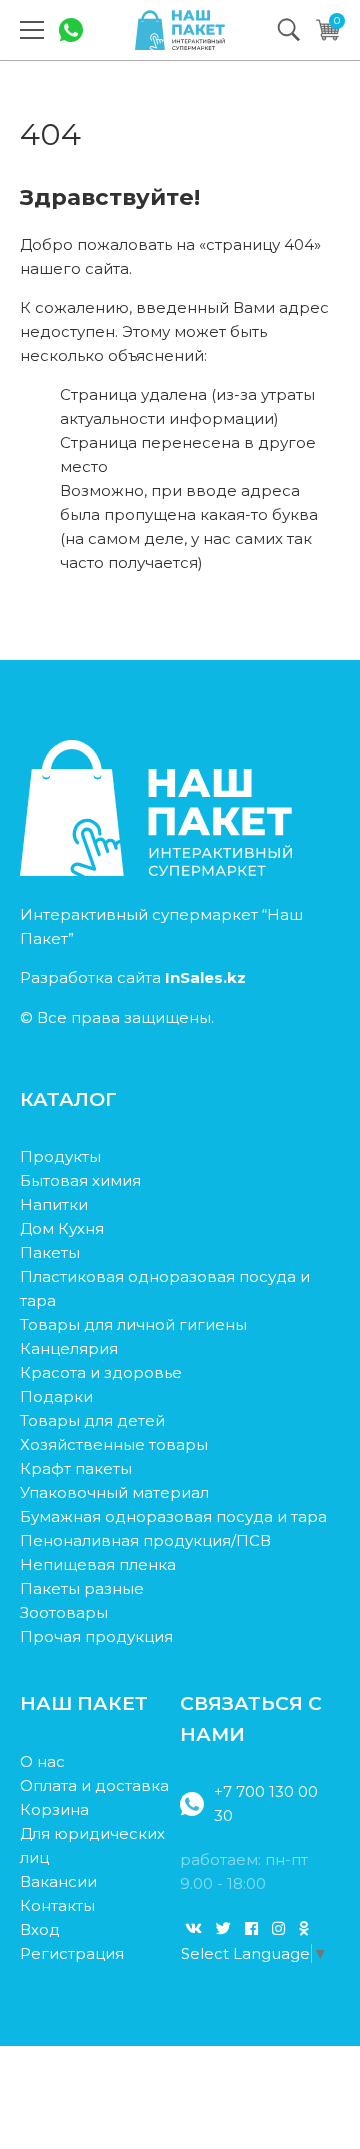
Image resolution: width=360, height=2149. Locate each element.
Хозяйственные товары (114, 1444)
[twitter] (223, 1928)
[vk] (193, 1928)
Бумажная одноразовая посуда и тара (173, 1516)
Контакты (57, 1905)
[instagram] (278, 1928)
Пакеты (50, 1252)
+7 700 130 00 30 (266, 1803)
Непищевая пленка (98, 1564)
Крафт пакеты (76, 1468)
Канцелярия (69, 1348)
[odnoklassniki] (303, 1928)
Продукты (60, 1156)
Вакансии (58, 1881)
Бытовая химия (80, 1180)
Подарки (56, 1396)
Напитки (54, 1204)
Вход (40, 1929)
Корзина (54, 1809)
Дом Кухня (62, 1228)
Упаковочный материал (114, 1492)
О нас (42, 1761)
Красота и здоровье (101, 1372)
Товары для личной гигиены (133, 1324)
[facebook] (251, 1928)
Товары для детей (92, 1420)
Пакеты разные (82, 1588)
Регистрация (72, 1953)
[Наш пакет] (180, 30)
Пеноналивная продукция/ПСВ (145, 1540)
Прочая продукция (96, 1636)
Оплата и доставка (94, 1785)
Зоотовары (64, 1612)
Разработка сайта (133, 977)
